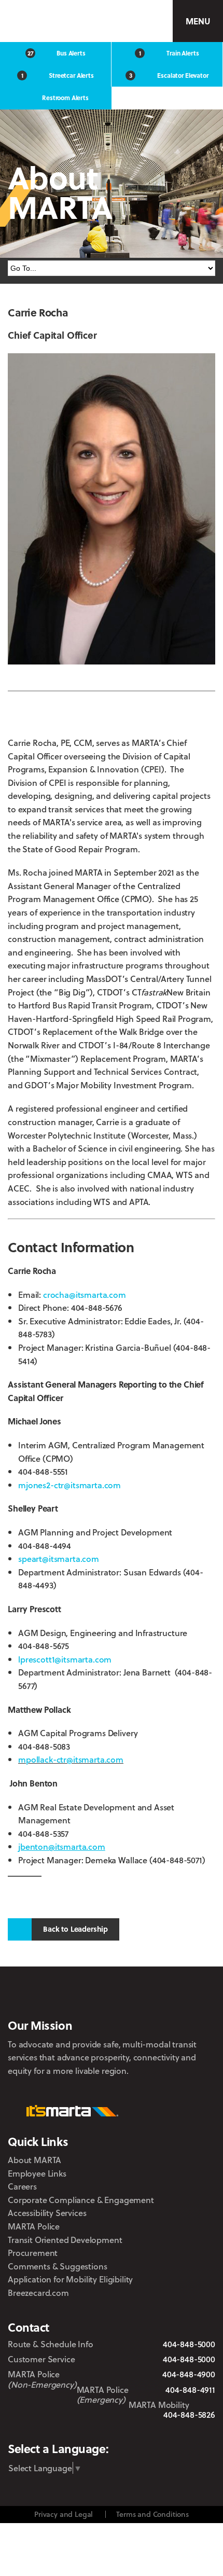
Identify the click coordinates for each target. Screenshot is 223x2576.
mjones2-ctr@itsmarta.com (69, 1485)
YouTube (173, 2429)
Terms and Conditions (152, 2514)
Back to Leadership (75, 1929)
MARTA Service (67, 2430)
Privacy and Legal (64, 2514)
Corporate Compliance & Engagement (81, 2200)
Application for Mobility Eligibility (70, 2279)
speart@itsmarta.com (59, 1559)
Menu (198, 21)
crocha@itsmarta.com (85, 1294)
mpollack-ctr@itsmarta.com (71, 1759)
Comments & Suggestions (57, 2266)
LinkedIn (143, 2429)
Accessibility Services (47, 2213)
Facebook (92, 2429)
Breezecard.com (38, 2293)
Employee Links (37, 2173)
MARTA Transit (38, 2430)
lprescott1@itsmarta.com (65, 1659)
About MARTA (34, 2160)
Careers (22, 2186)
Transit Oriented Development (65, 2240)
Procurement (33, 2253)
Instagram (115, 2429)
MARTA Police (34, 2226)
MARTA (55, 21)
